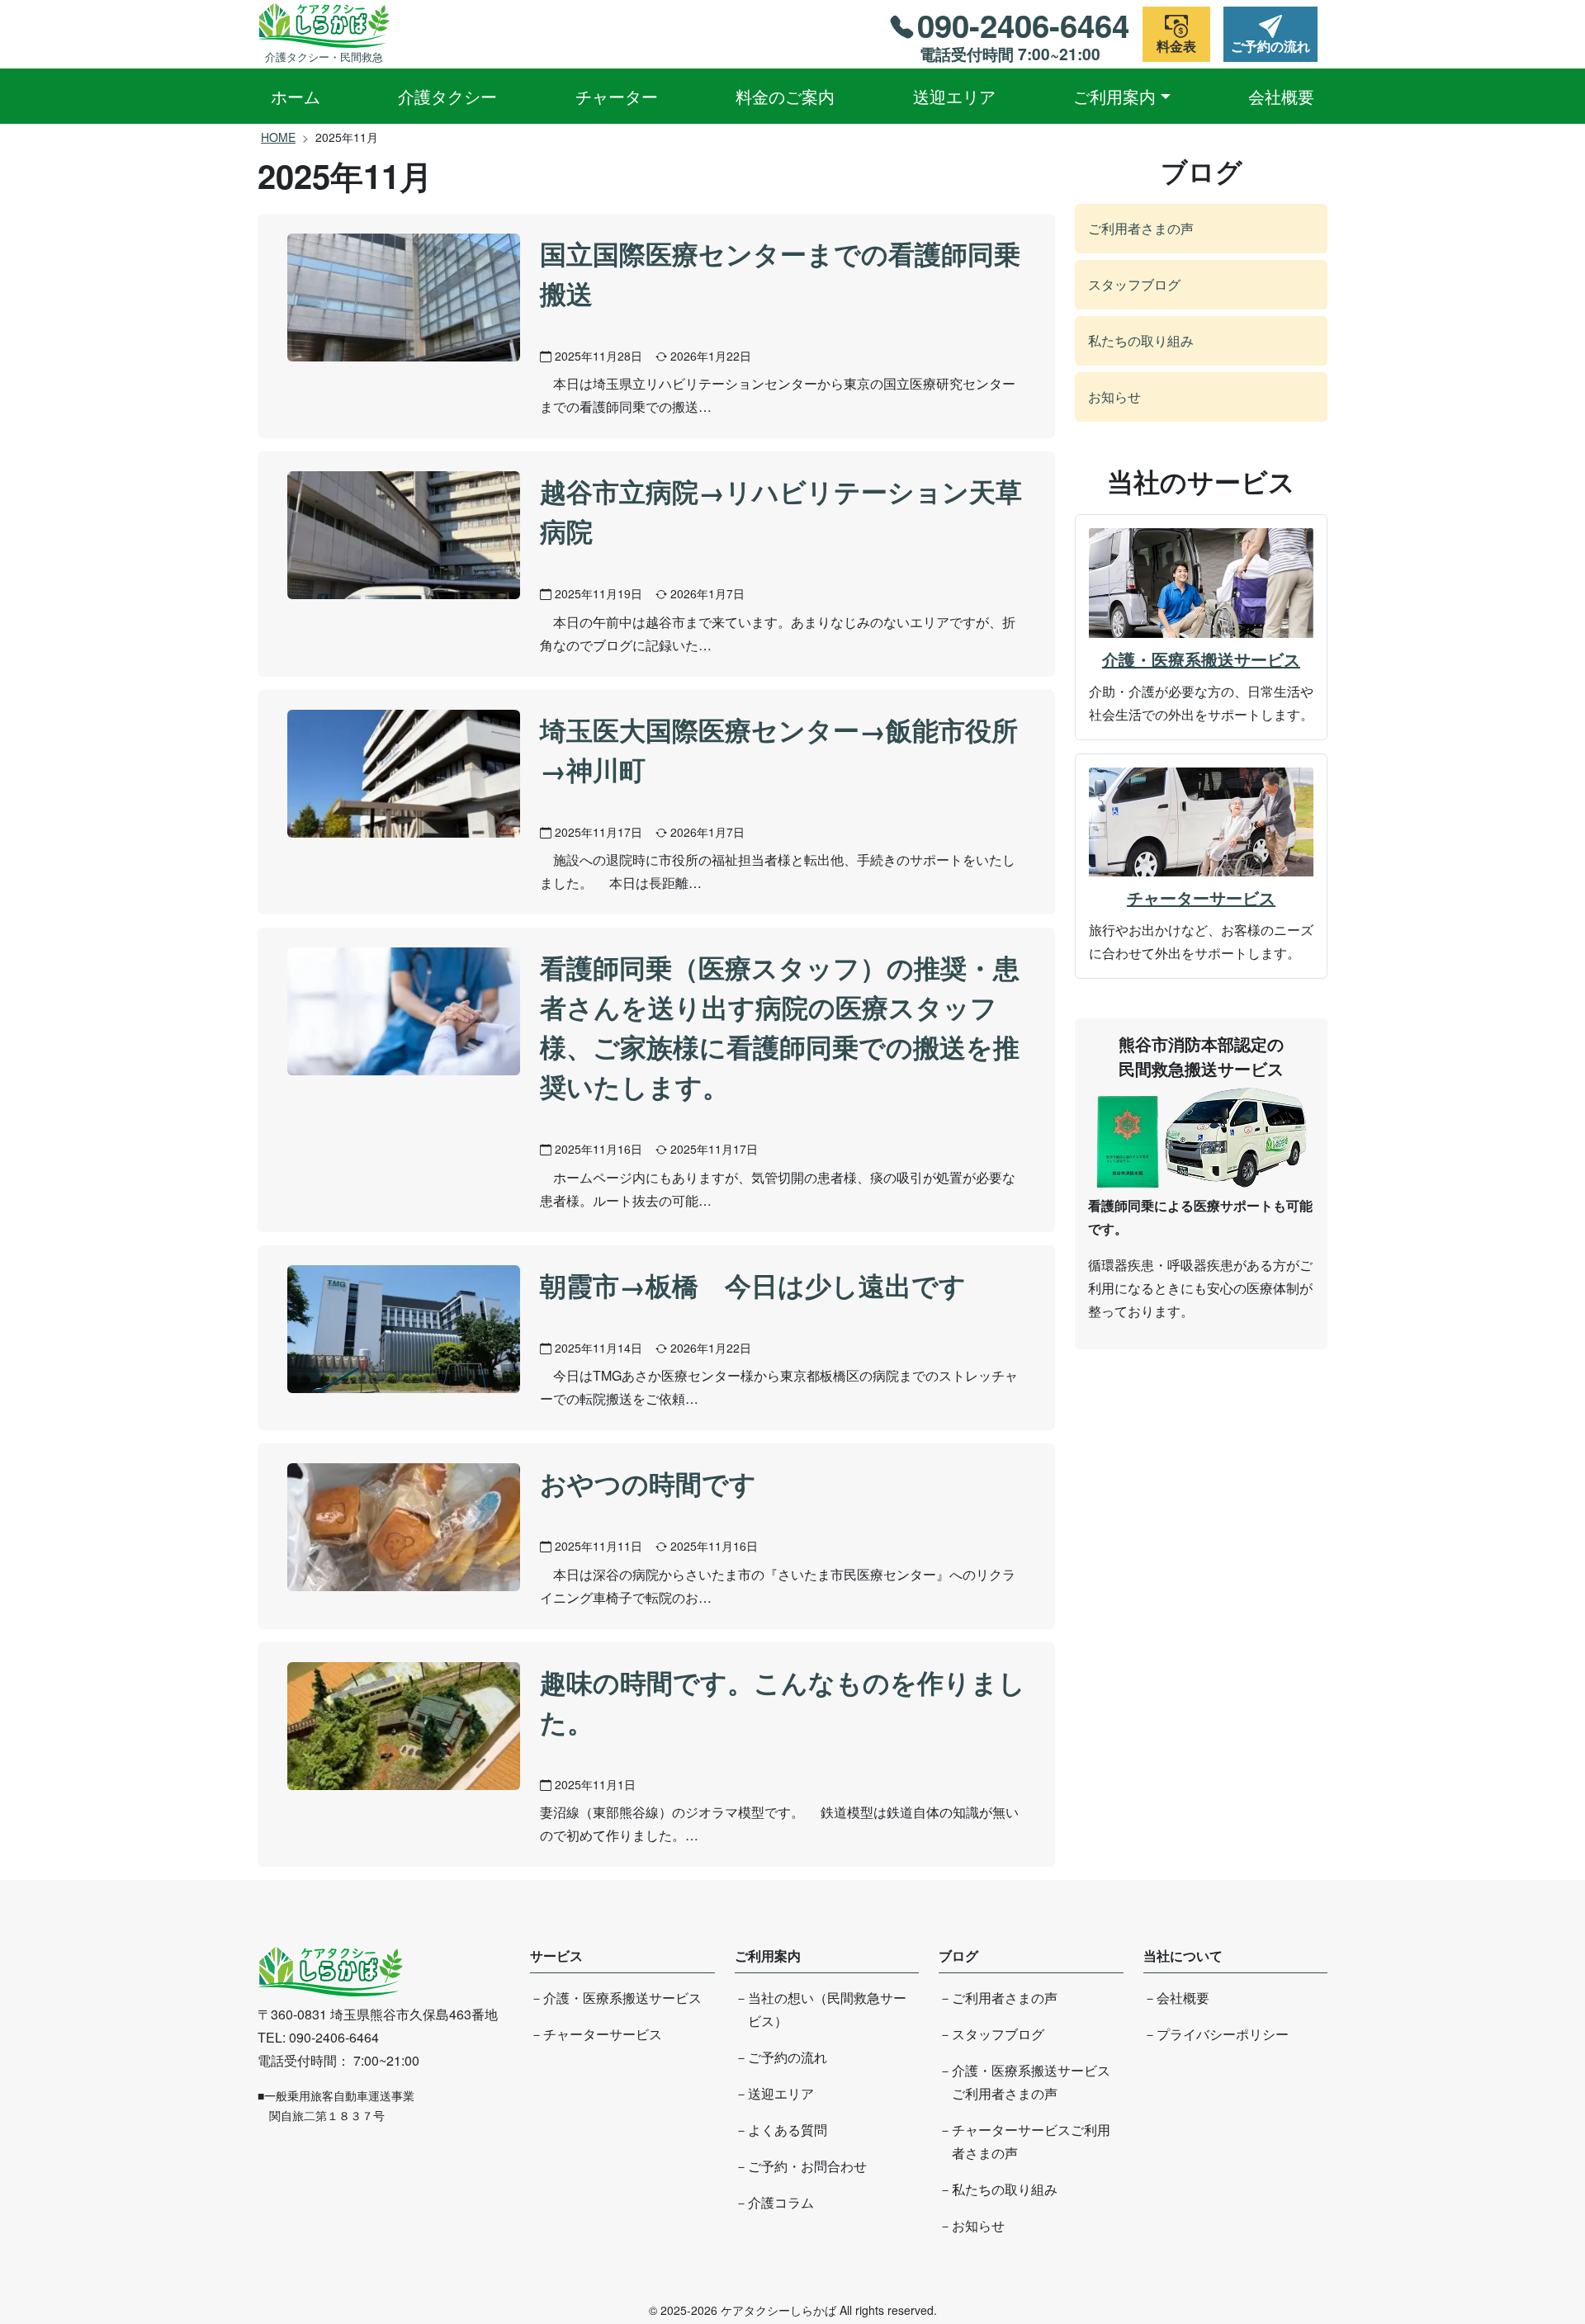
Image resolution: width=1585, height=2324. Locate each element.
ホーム (296, 96)
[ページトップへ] (1516, 2251)
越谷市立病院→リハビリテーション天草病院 (781, 511)
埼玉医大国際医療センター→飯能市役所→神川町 (779, 749)
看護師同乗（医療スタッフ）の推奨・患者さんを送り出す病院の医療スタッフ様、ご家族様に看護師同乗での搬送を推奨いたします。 (780, 1027)
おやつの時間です (648, 1483)
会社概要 (1281, 96)
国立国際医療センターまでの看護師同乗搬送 (780, 273)
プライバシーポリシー (1223, 2034)
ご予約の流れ (788, 2057)
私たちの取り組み (1141, 340)
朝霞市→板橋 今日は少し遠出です (753, 1285)
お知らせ (1114, 397)
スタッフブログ (1134, 284)
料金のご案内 (785, 96)
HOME (278, 137)
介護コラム (781, 2202)
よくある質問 (788, 2130)
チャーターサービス (1201, 897)
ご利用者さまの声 (1141, 228)
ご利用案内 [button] (1114, 96)
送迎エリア (954, 96)
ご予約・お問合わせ (807, 2166)
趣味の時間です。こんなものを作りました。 (783, 1702)
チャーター (617, 96)
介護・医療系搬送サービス (1201, 659)
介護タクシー (447, 96)
